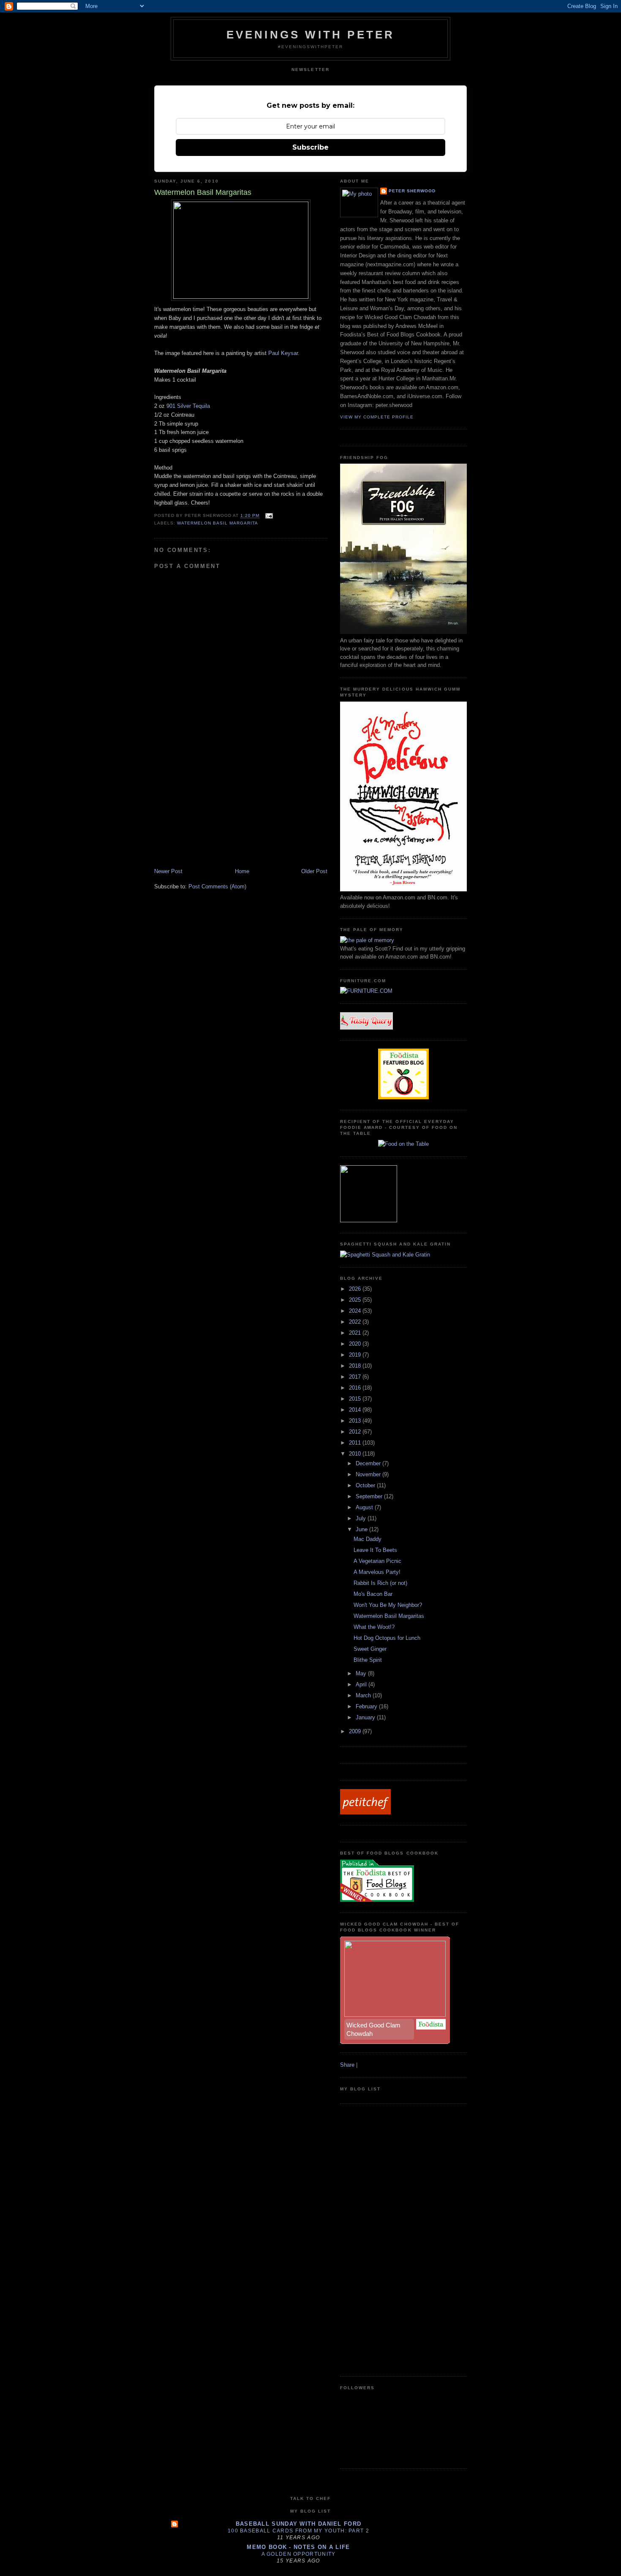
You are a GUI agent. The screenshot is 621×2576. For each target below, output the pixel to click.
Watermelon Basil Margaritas (389, 1616)
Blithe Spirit (368, 1660)
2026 (356, 1289)
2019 (356, 1355)
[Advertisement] (218, 809)
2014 (356, 1410)
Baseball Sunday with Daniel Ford (299, 2524)
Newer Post (168, 871)
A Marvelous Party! (377, 1572)
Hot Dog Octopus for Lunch (387, 1638)
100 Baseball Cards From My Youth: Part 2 (298, 2531)
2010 (356, 1454)
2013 (356, 1421)
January (366, 1717)
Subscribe (310, 147)
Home (242, 871)
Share (347, 2065)
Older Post (314, 871)
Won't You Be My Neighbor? (388, 1605)
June (362, 1529)
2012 (356, 1432)
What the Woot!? (374, 1627)
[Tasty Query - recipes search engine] (366, 1028)
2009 (356, 1731)
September (370, 1496)
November (369, 1474)
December (369, 1463)
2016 (356, 1388)
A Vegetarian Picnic (377, 1561)
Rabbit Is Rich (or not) (380, 1583)
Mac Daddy (368, 1539)
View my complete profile (377, 417)
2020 (356, 1344)
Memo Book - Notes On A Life (298, 2547)
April (362, 1684)
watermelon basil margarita (218, 523)
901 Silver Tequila (188, 406)
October (366, 1485)
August (365, 1507)
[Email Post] (268, 516)
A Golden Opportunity (299, 2554)
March (364, 1695)
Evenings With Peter (311, 35)
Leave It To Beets (375, 1550)
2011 (356, 1443)
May (362, 1673)
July (362, 1518)
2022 (356, 1322)
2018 (356, 1366)
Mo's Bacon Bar (373, 1594)
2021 (356, 1333)
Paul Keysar (283, 353)
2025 (356, 1300)
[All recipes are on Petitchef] (365, 1812)
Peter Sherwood (412, 191)
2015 (356, 1399)
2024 (356, 1311)
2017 (356, 1377)
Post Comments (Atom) (217, 886)
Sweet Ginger (370, 1649)
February (367, 1706)
